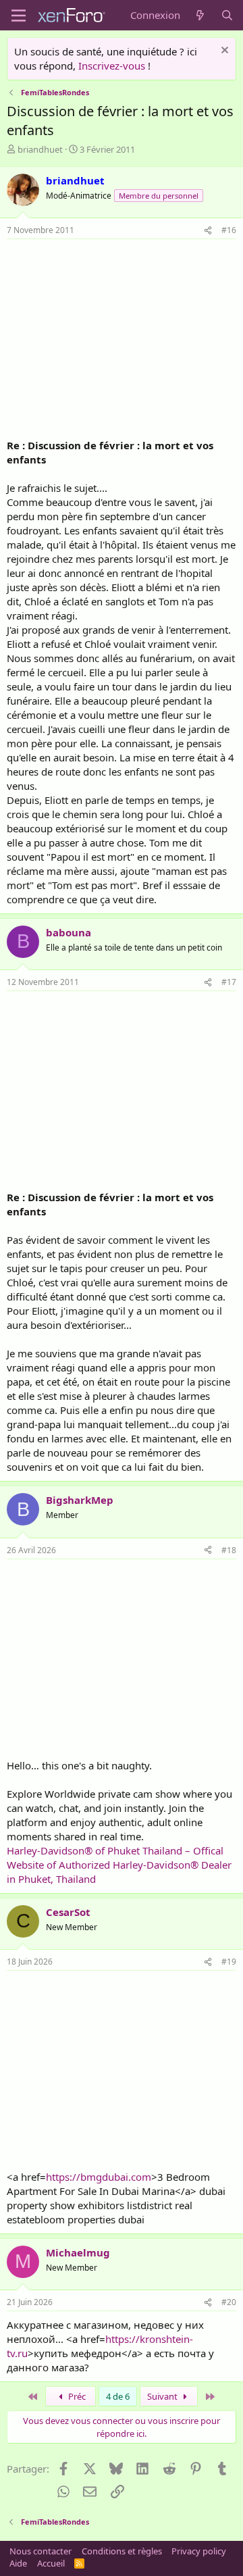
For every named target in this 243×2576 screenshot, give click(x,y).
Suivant (163, 2396)
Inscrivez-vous (112, 66)
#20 (229, 2302)
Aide (18, 2563)
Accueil (51, 2563)
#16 (229, 230)
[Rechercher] (227, 15)
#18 (229, 1550)
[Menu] (19, 16)
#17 (229, 982)
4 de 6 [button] (118, 2396)
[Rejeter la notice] (223, 52)
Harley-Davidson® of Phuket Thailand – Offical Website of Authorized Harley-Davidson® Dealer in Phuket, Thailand (119, 1865)
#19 (229, 1962)
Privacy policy (199, 2551)
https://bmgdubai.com (99, 2177)
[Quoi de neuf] (200, 15)
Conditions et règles (122, 2551)
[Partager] (208, 231)
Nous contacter (40, 2551)
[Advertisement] (120, 340)
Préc (76, 2396)
